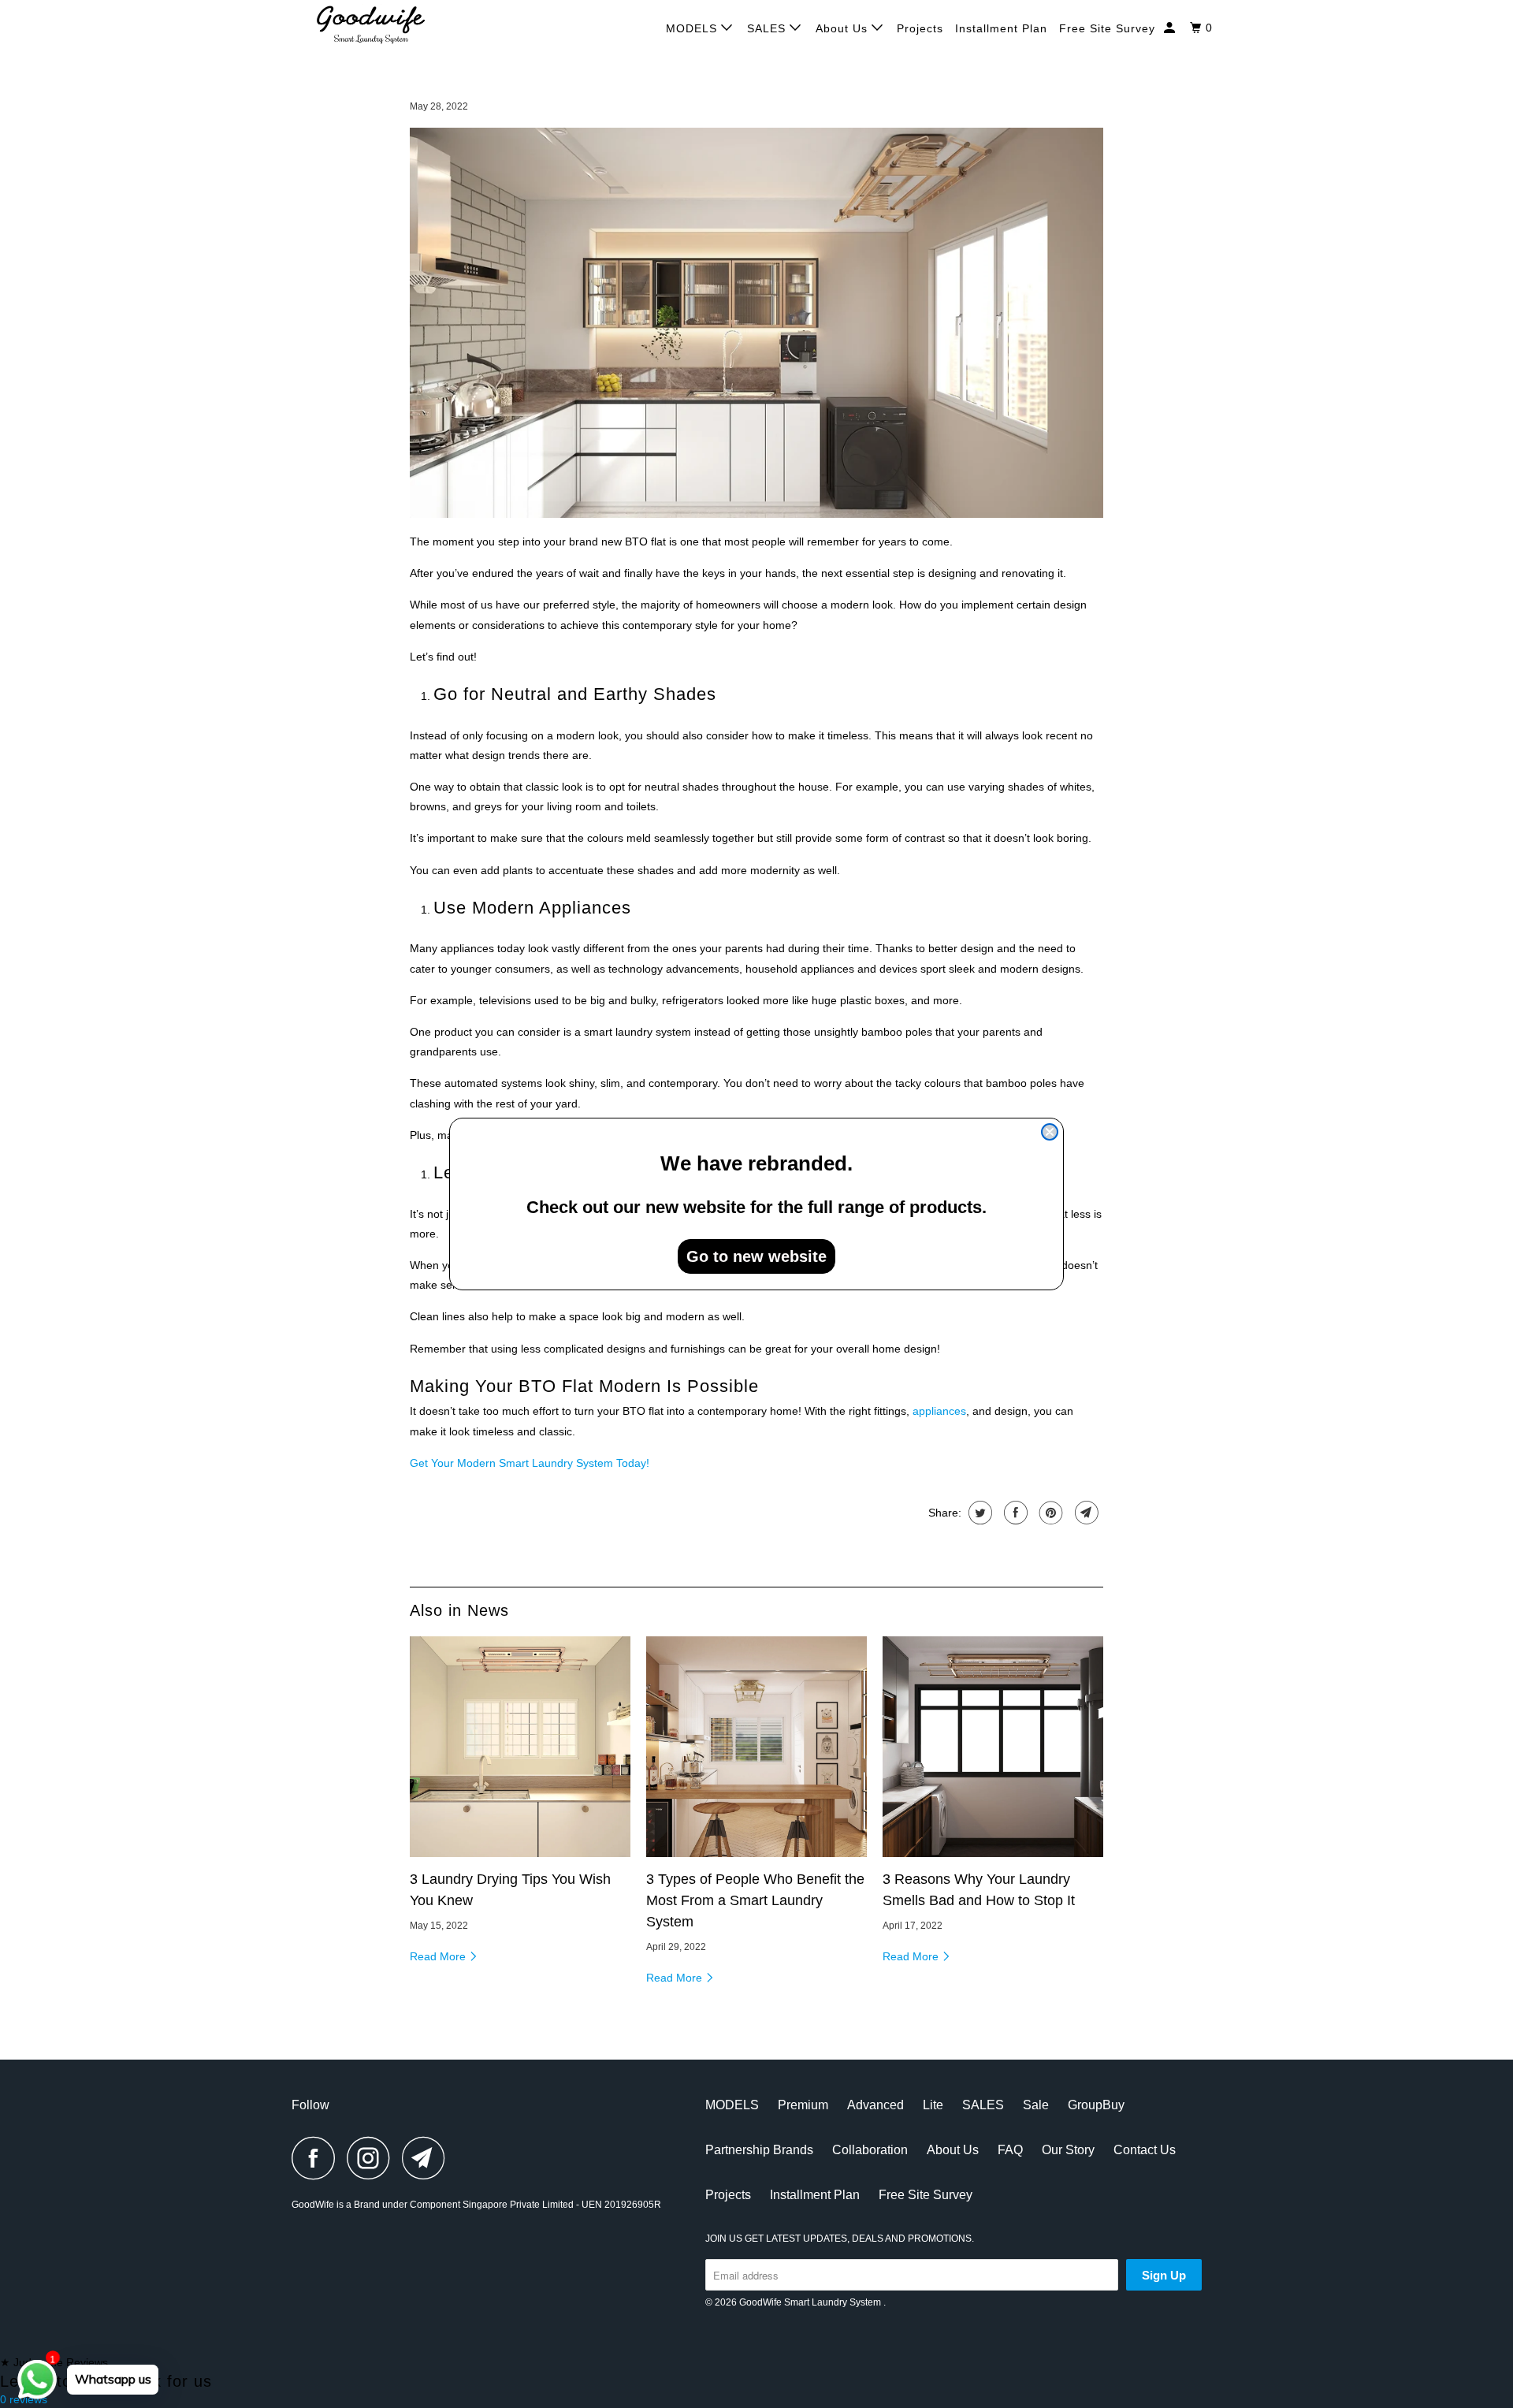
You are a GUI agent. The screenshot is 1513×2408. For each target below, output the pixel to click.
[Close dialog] (1050, 1132)
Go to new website (756, 1256)
